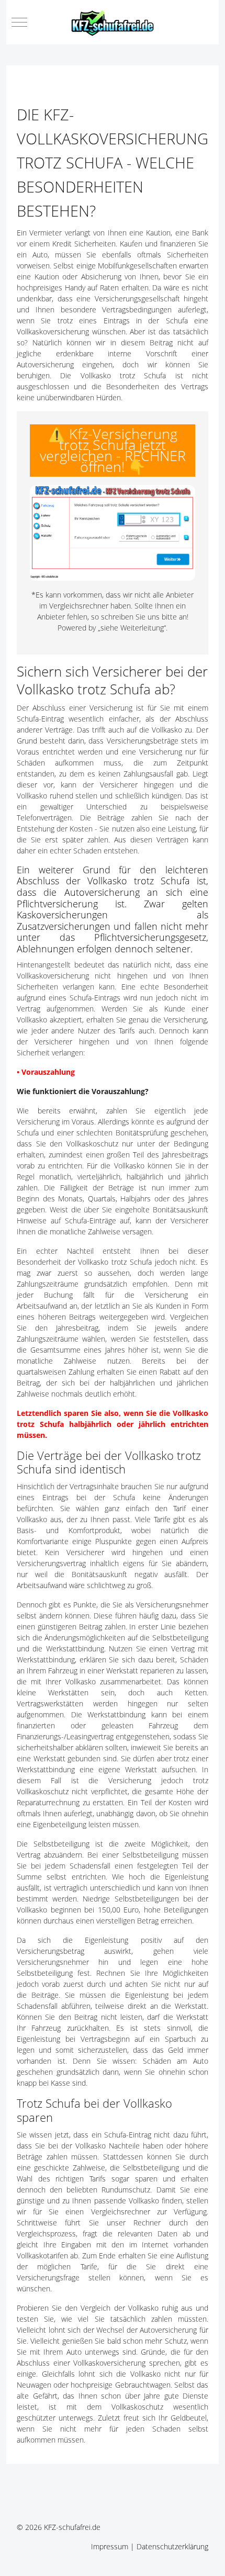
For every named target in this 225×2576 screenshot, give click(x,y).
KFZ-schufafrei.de (72, 2527)
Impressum (110, 2546)
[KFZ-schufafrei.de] (113, 22)
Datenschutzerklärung (172, 2546)
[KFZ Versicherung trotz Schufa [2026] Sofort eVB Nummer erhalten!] (113, 533)
